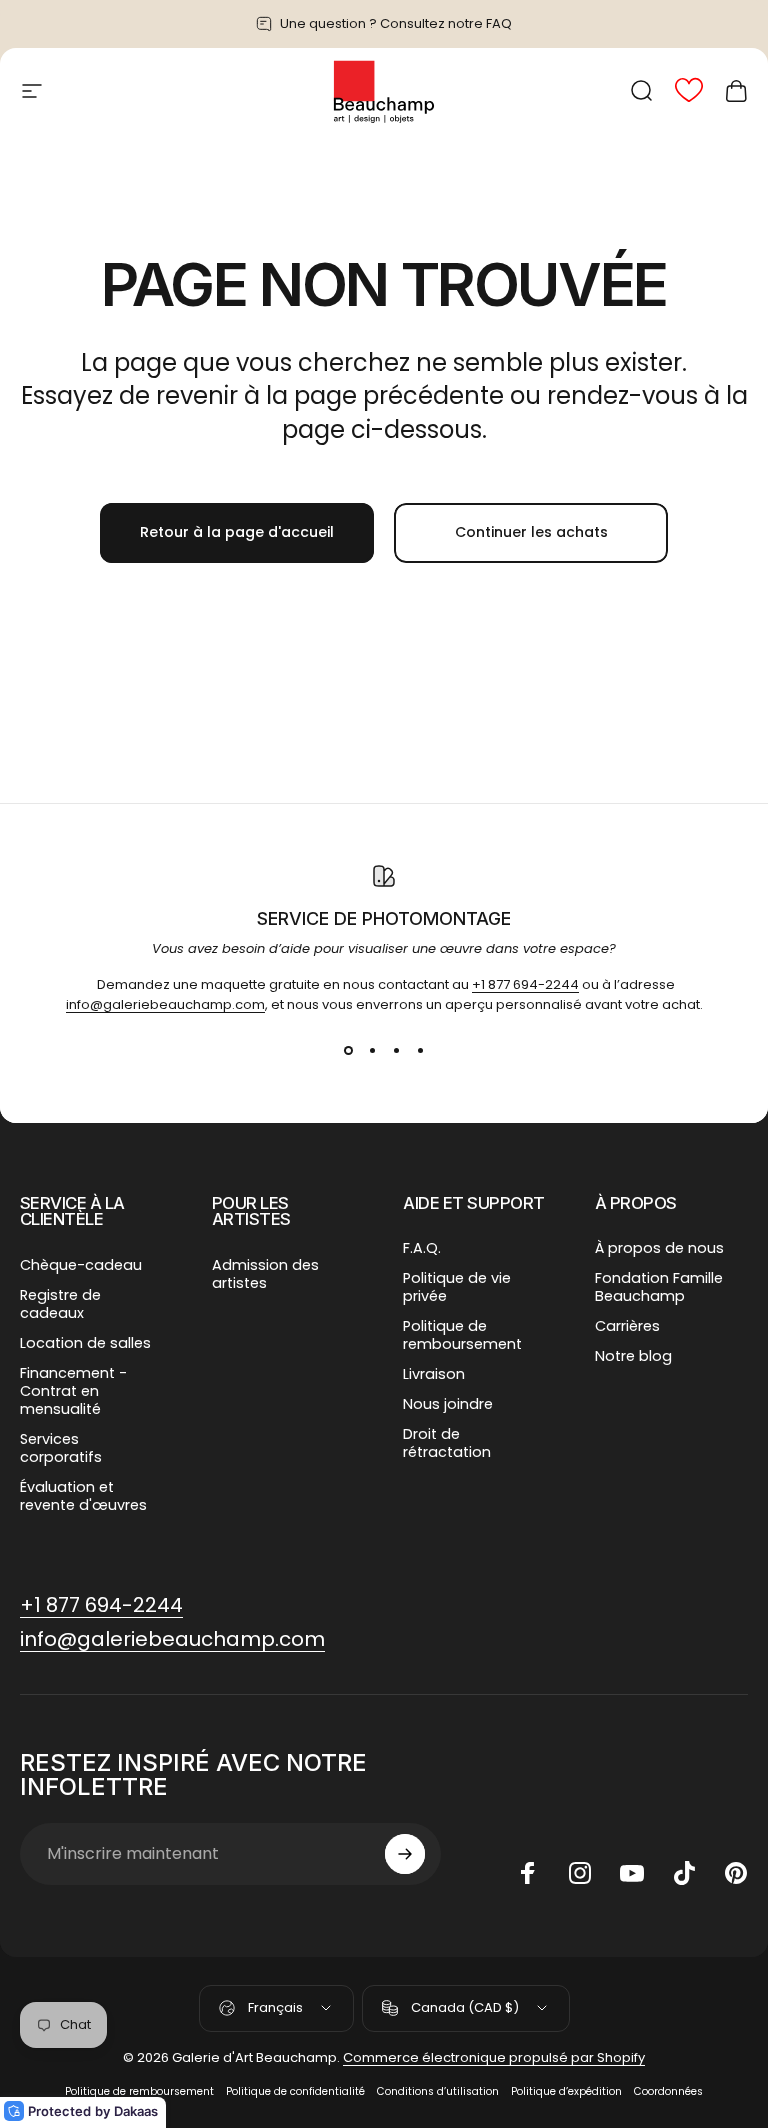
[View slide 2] (372, 1051)
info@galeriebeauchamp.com (165, 1004)
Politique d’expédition (566, 2091)
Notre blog (633, 1356)
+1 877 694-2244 (525, 984)
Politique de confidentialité (295, 2091)
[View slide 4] (420, 1051)
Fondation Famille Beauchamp (659, 1287)
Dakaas (136, 2111)
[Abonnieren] (405, 1854)
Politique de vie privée (457, 1287)
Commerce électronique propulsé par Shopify (494, 2057)
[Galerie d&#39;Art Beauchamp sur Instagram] (580, 1873)
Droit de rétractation (447, 1443)
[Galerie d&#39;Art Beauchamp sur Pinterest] (736, 1873)
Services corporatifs (61, 1448)
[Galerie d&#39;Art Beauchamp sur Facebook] (528, 1873)
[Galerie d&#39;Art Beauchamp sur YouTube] (632, 1873)
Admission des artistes (265, 1274)
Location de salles (85, 1343)
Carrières (627, 1326)
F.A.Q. (422, 1248)
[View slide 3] (396, 1051)
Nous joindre (448, 1404)
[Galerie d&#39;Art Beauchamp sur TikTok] (684, 1873)
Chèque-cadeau (81, 1265)
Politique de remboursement (462, 1335)
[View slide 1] (348, 1051)
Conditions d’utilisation (438, 2091)
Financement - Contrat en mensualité (73, 1391)
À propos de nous (659, 1248)
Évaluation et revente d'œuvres (83, 1496)
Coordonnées (668, 2091)
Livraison (434, 1374)
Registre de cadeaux (60, 1304)
